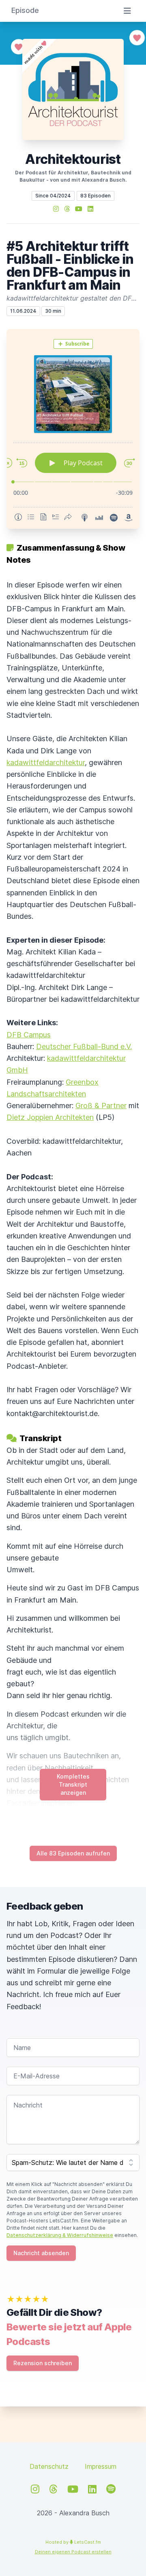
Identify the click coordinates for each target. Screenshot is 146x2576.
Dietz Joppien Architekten (50, 1117)
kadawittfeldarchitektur (46, 762)
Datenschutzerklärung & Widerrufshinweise (60, 2235)
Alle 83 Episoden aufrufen (73, 1853)
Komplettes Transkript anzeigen (73, 1784)
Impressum (101, 2466)
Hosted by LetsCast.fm (73, 2542)
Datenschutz (49, 2466)
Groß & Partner (101, 1106)
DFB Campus (29, 1035)
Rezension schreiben (43, 2363)
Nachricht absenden (41, 2253)
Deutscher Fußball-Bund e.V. (84, 1046)
